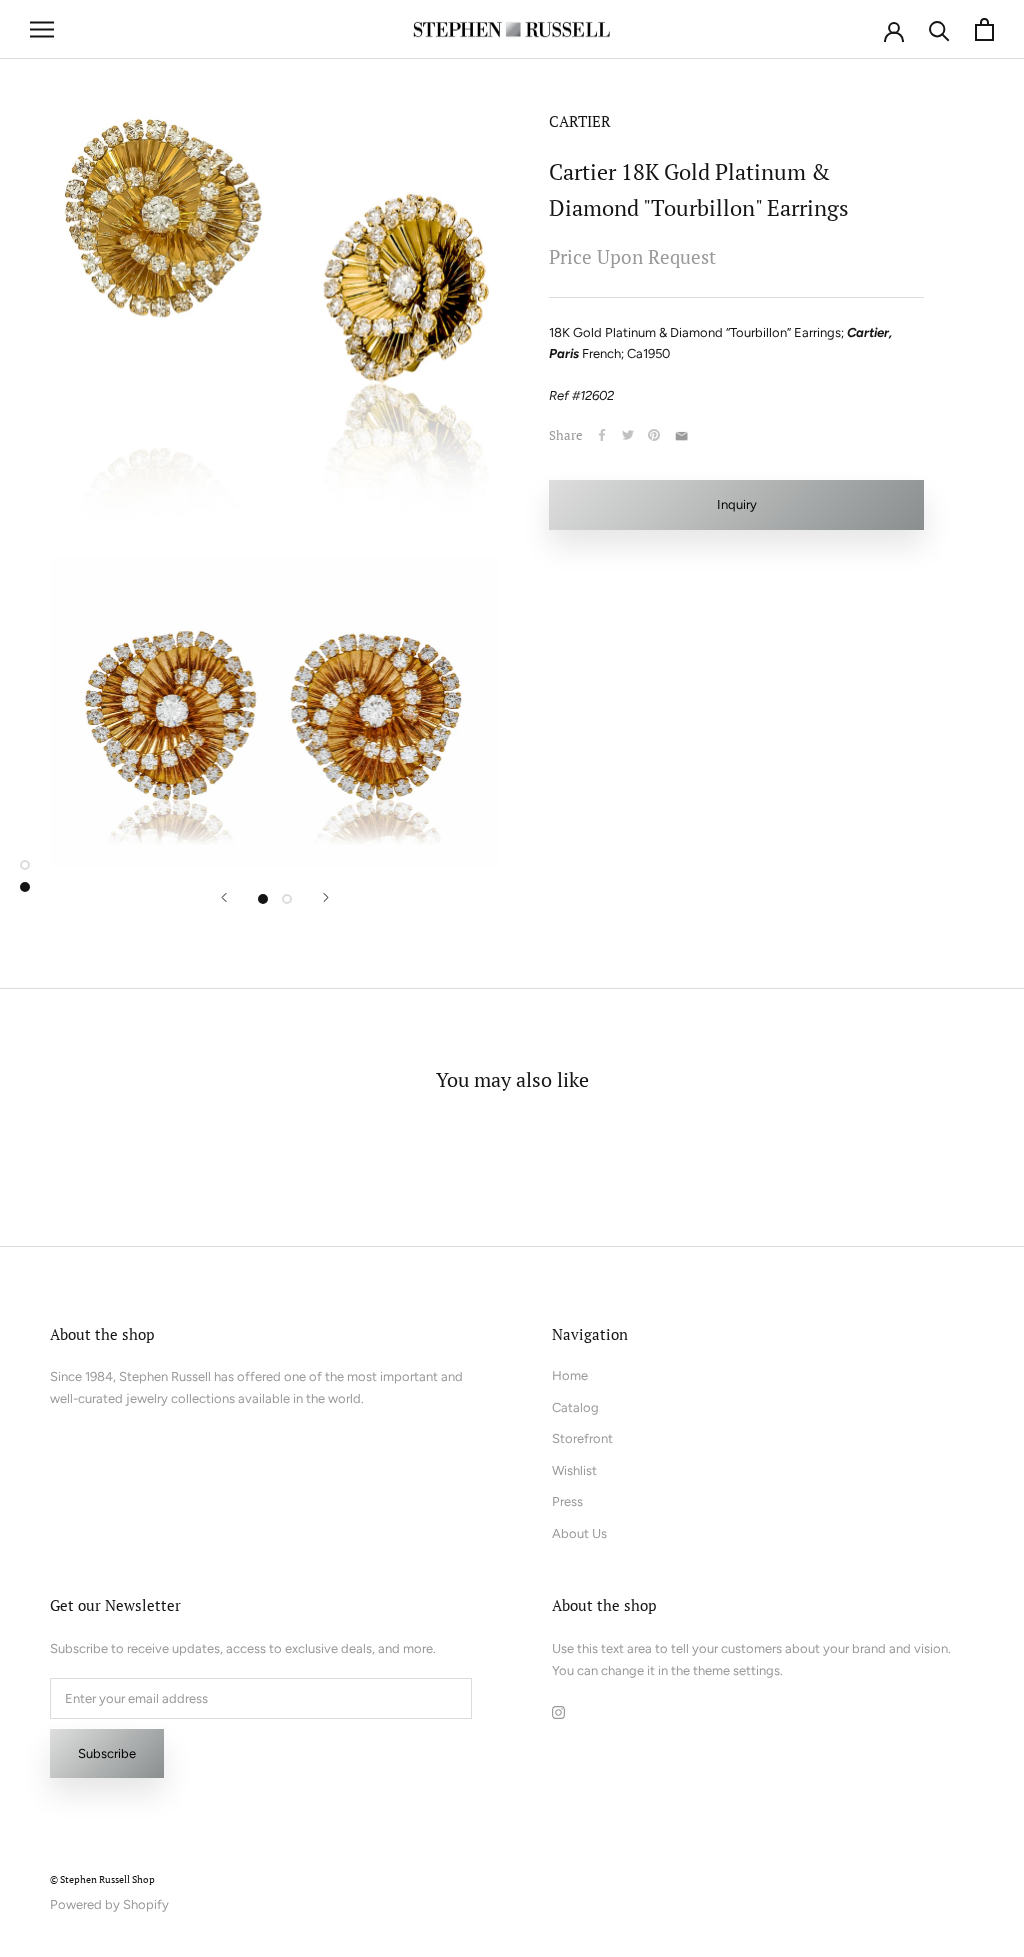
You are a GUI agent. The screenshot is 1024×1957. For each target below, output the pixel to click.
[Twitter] (628, 435)
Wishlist (574, 1470)
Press (567, 1501)
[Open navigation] (42, 29)
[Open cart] (984, 29)
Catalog (575, 1407)
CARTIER (580, 121)
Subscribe (107, 1753)
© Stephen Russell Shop (102, 1879)
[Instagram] (558, 1711)
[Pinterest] (654, 435)
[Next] (326, 897)
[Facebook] (602, 435)
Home (570, 1375)
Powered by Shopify (109, 1904)
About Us (579, 1533)
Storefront (582, 1438)
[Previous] (224, 897)
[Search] (939, 29)
